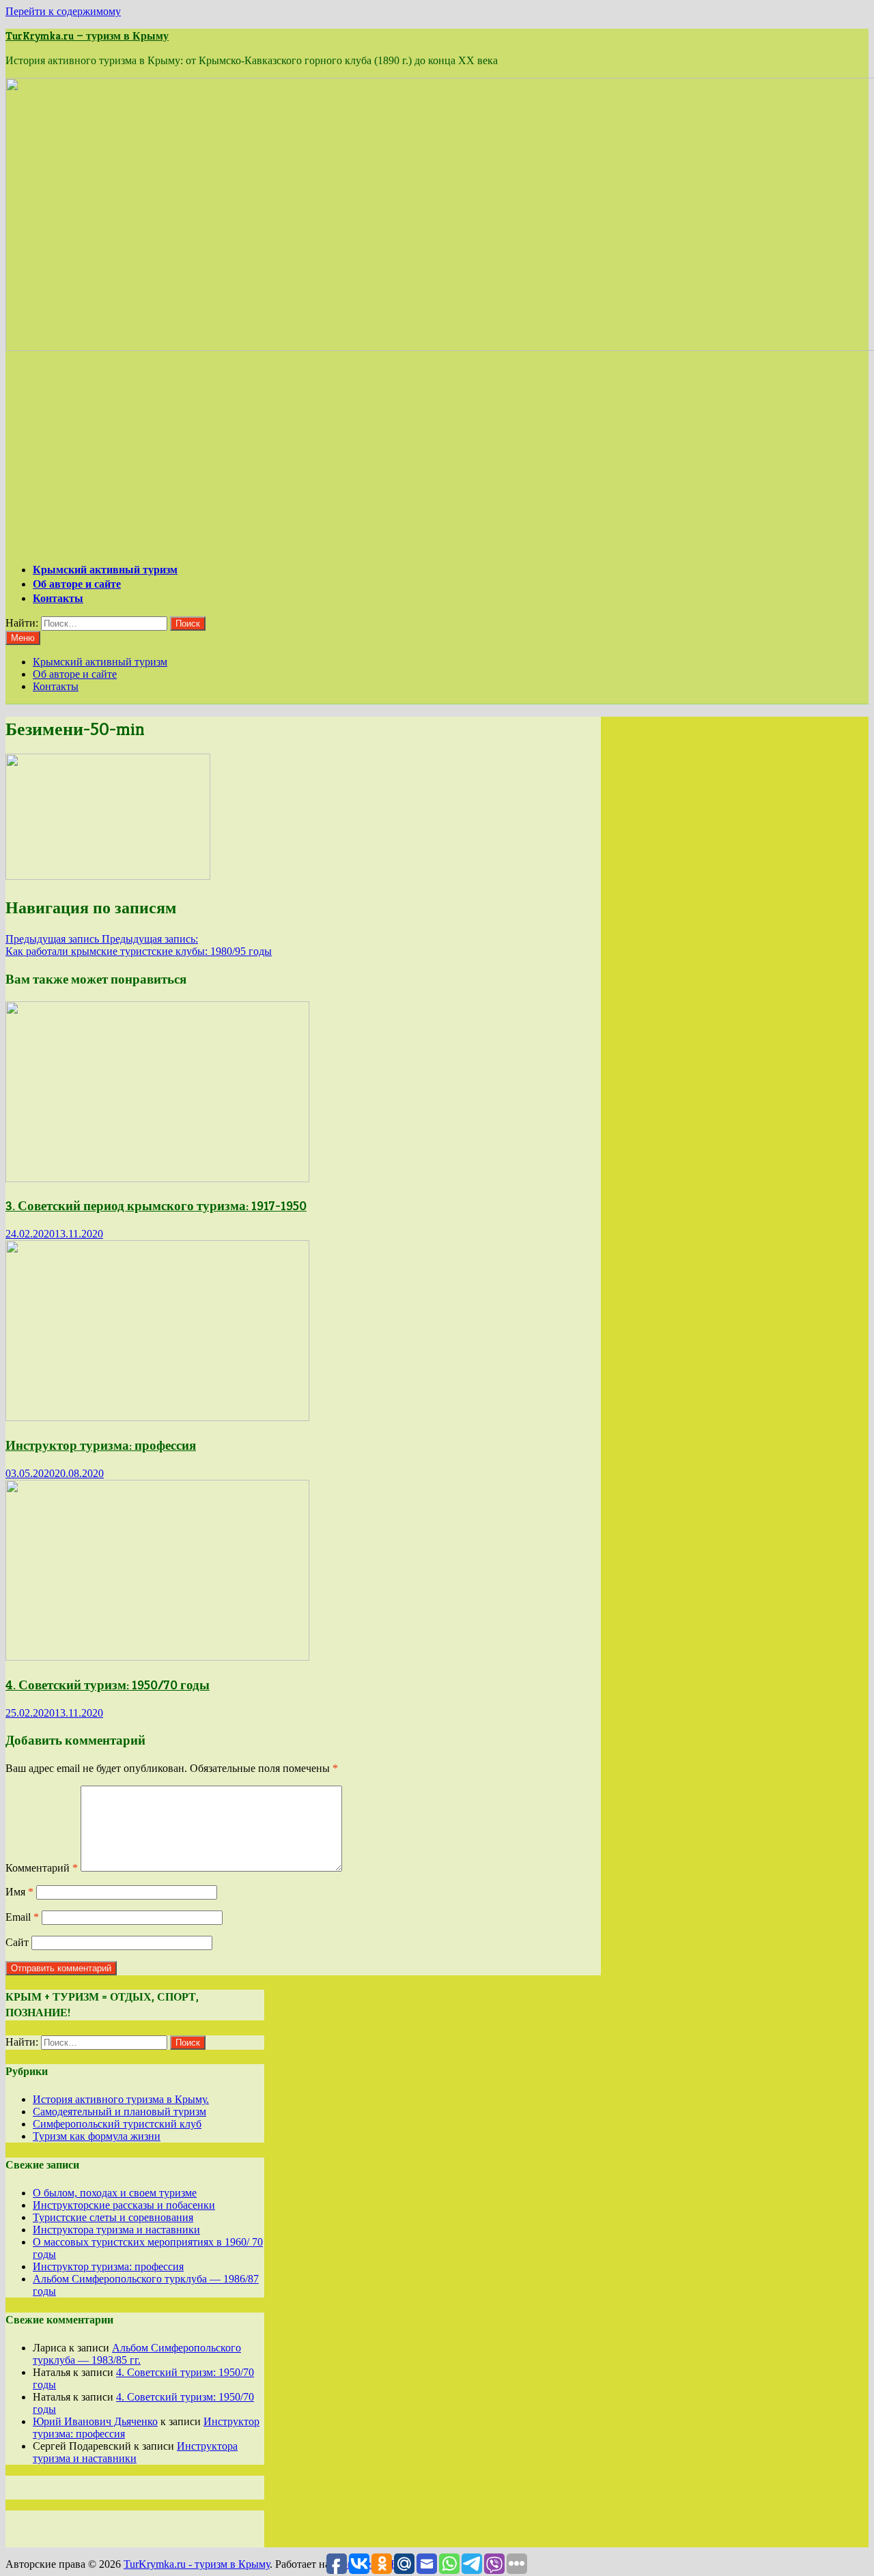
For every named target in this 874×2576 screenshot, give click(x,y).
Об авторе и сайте (77, 584)
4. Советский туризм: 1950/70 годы (108, 1685)
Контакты (58, 598)
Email (22, 1917)
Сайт (17, 1942)
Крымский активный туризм (105, 570)
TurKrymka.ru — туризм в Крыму (87, 36)
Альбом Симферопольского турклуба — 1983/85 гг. (137, 2354)
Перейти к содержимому (63, 11)
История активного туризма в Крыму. (121, 2099)
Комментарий (42, 1868)
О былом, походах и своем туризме (115, 2193)
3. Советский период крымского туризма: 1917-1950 (156, 1206)
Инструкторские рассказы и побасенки (124, 2205)
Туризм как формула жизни (97, 2136)
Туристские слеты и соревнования (113, 2217)
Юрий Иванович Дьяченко (95, 2421)
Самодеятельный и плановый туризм (119, 2112)
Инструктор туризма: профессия (101, 1445)
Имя (19, 1892)
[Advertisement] (437, 456)
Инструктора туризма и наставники (116, 2230)
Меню (23, 638)
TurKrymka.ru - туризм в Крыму (197, 2564)
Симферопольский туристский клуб (117, 2124)
